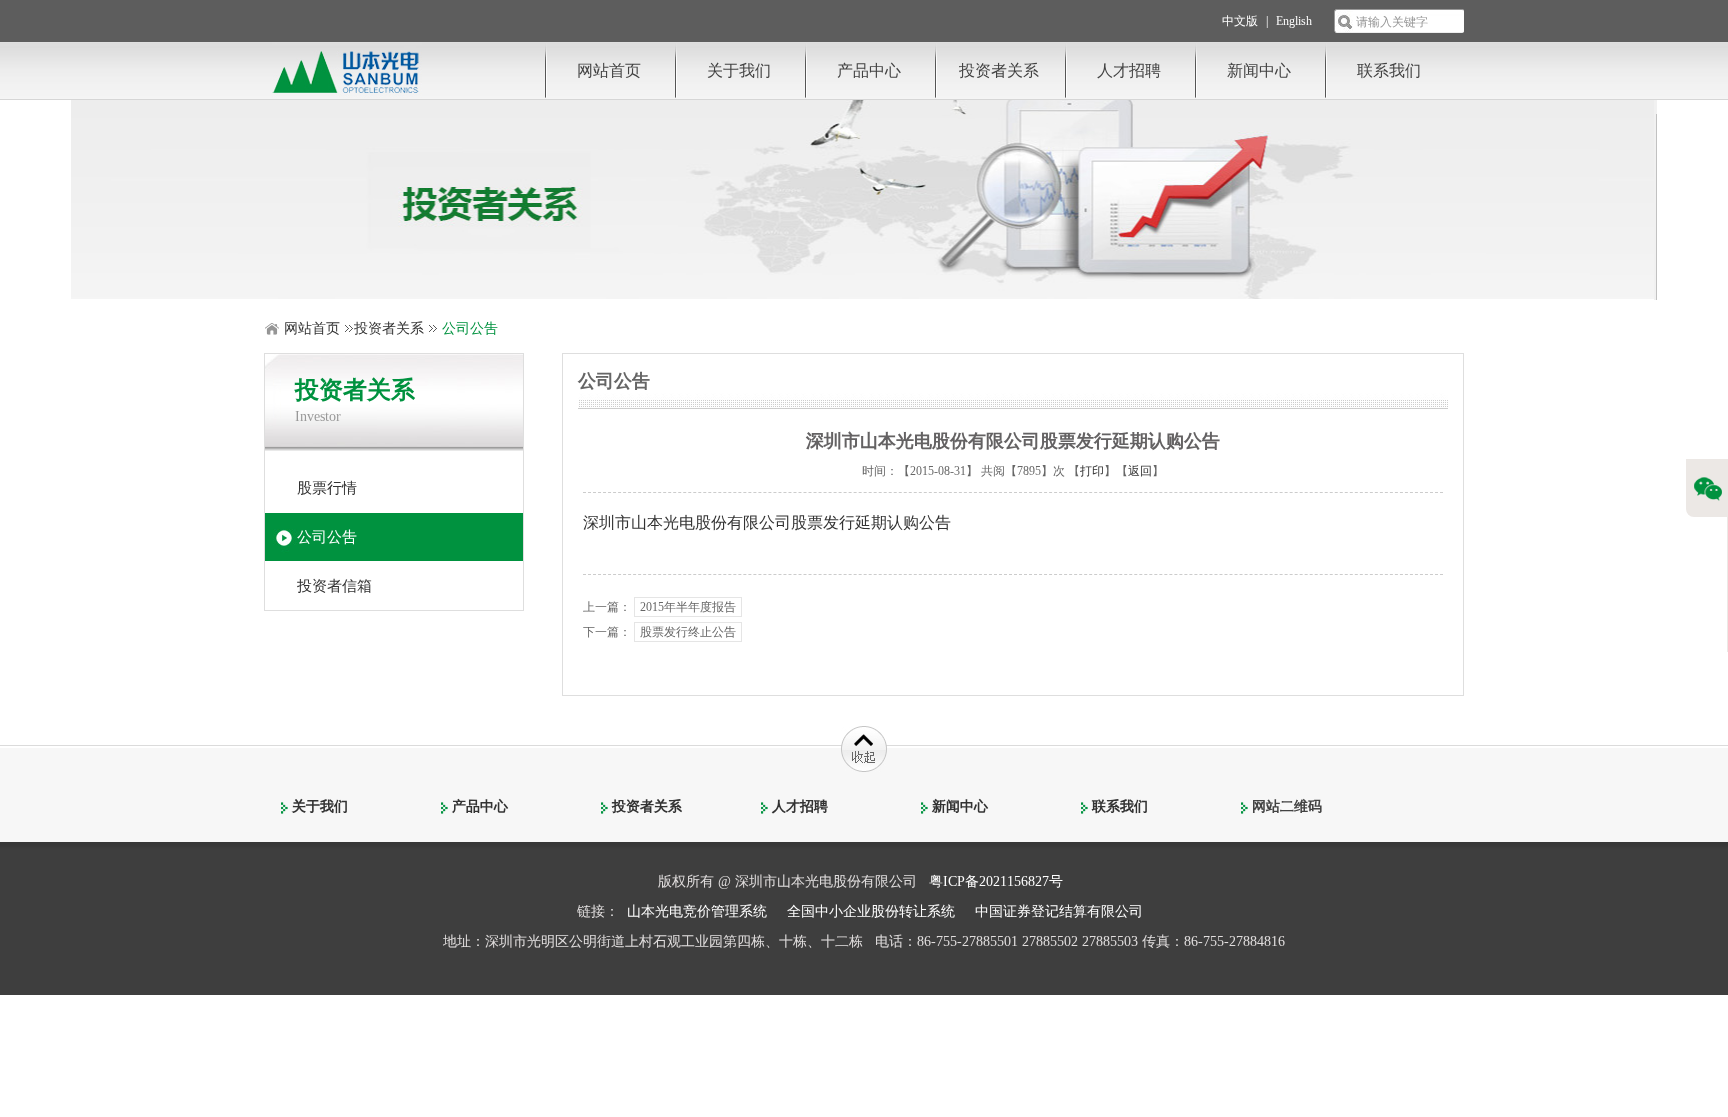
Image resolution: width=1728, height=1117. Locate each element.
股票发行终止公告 (688, 632)
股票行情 (327, 488)
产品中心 (869, 70)
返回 (1140, 471)
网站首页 (609, 70)
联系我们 (1389, 70)
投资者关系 (999, 70)
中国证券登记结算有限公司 (1059, 911)
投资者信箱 (334, 586)
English (1294, 21)
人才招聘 (1129, 70)
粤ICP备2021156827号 (996, 881)
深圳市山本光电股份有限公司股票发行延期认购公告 (767, 522)
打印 (1092, 471)
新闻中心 (1259, 70)
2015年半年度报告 (688, 607)
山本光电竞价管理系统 (697, 911)
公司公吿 (327, 537)
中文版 (1240, 21)
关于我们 (739, 70)
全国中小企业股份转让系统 (871, 911)
